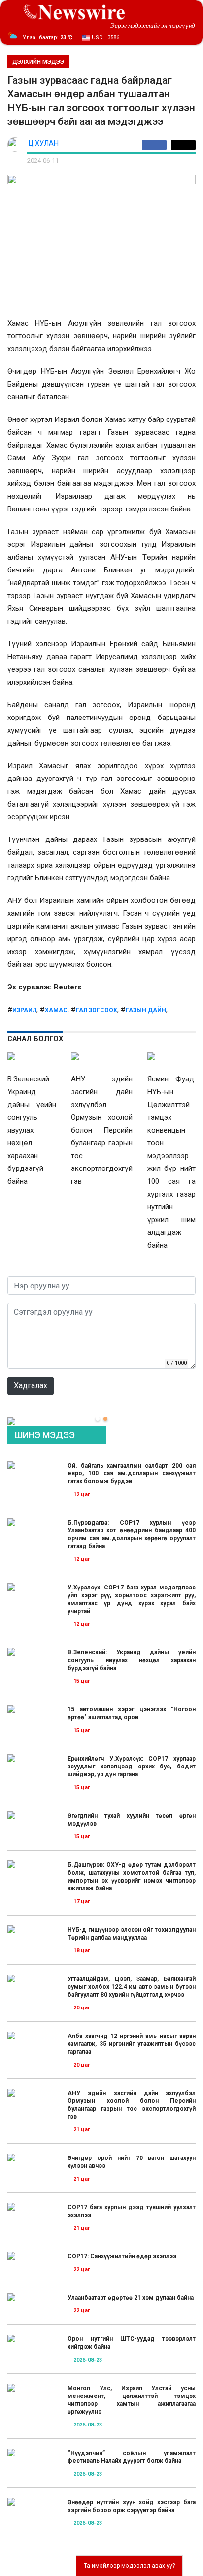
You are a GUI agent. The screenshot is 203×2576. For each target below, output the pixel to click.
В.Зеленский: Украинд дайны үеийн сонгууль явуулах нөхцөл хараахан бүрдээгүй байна (132, 1660)
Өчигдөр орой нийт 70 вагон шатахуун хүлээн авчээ (132, 2162)
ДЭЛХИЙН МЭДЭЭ (38, 62)
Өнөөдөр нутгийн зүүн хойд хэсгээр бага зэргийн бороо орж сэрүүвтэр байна (132, 2506)
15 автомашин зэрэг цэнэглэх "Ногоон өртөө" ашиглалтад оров (132, 1713)
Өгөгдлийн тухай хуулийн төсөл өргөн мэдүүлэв (132, 1820)
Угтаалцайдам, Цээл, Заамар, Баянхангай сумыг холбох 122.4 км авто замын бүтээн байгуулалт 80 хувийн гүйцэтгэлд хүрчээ (132, 1987)
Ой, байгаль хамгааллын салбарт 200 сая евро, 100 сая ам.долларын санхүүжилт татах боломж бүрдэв (132, 1473)
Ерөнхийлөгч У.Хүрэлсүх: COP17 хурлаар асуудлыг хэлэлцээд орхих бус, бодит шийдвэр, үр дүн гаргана (132, 1767)
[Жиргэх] (183, 145)
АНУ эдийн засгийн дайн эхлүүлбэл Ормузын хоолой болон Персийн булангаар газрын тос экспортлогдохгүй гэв (132, 2105)
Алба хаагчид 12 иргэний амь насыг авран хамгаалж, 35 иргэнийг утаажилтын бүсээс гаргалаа (132, 2044)
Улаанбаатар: (48, 38)
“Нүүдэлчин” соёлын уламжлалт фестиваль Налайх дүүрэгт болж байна (132, 2457)
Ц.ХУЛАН (44, 143)
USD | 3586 (105, 38)
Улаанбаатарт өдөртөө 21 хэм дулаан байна (131, 2298)
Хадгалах (31, 1386)
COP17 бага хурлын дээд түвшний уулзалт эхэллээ (132, 2211)
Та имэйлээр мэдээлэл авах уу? (129, 2566)
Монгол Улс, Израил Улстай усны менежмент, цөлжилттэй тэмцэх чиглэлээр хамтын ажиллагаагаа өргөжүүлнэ (132, 2400)
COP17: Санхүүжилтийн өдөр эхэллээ (122, 2256)
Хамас (56, 1010)
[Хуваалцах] (156, 145)
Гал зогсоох (97, 1010)
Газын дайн (146, 1010)
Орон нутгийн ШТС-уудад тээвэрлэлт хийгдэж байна (132, 2343)
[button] (98, 1419)
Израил (24, 1010)
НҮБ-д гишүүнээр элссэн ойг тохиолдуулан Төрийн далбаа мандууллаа (132, 1934)
